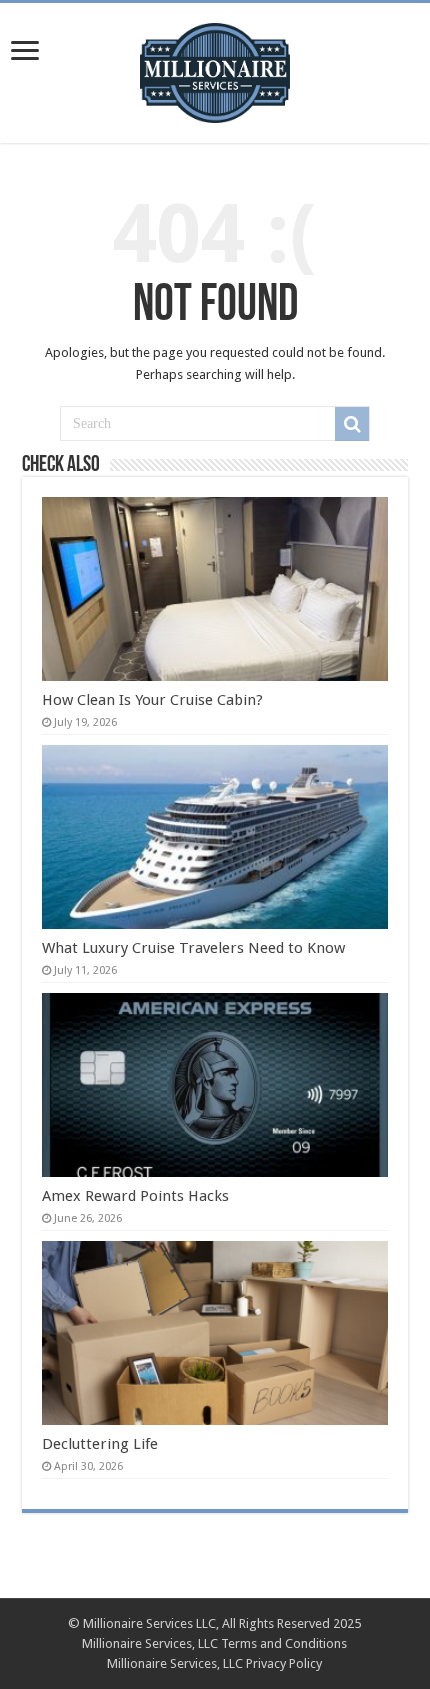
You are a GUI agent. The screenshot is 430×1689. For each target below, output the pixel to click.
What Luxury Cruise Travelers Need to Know (193, 948)
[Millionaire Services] (214, 69)
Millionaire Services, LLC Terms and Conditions (214, 1643)
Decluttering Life (100, 1444)
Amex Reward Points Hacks (135, 1196)
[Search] (352, 424)
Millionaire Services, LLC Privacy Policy (214, 1663)
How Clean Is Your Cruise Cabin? (152, 700)
